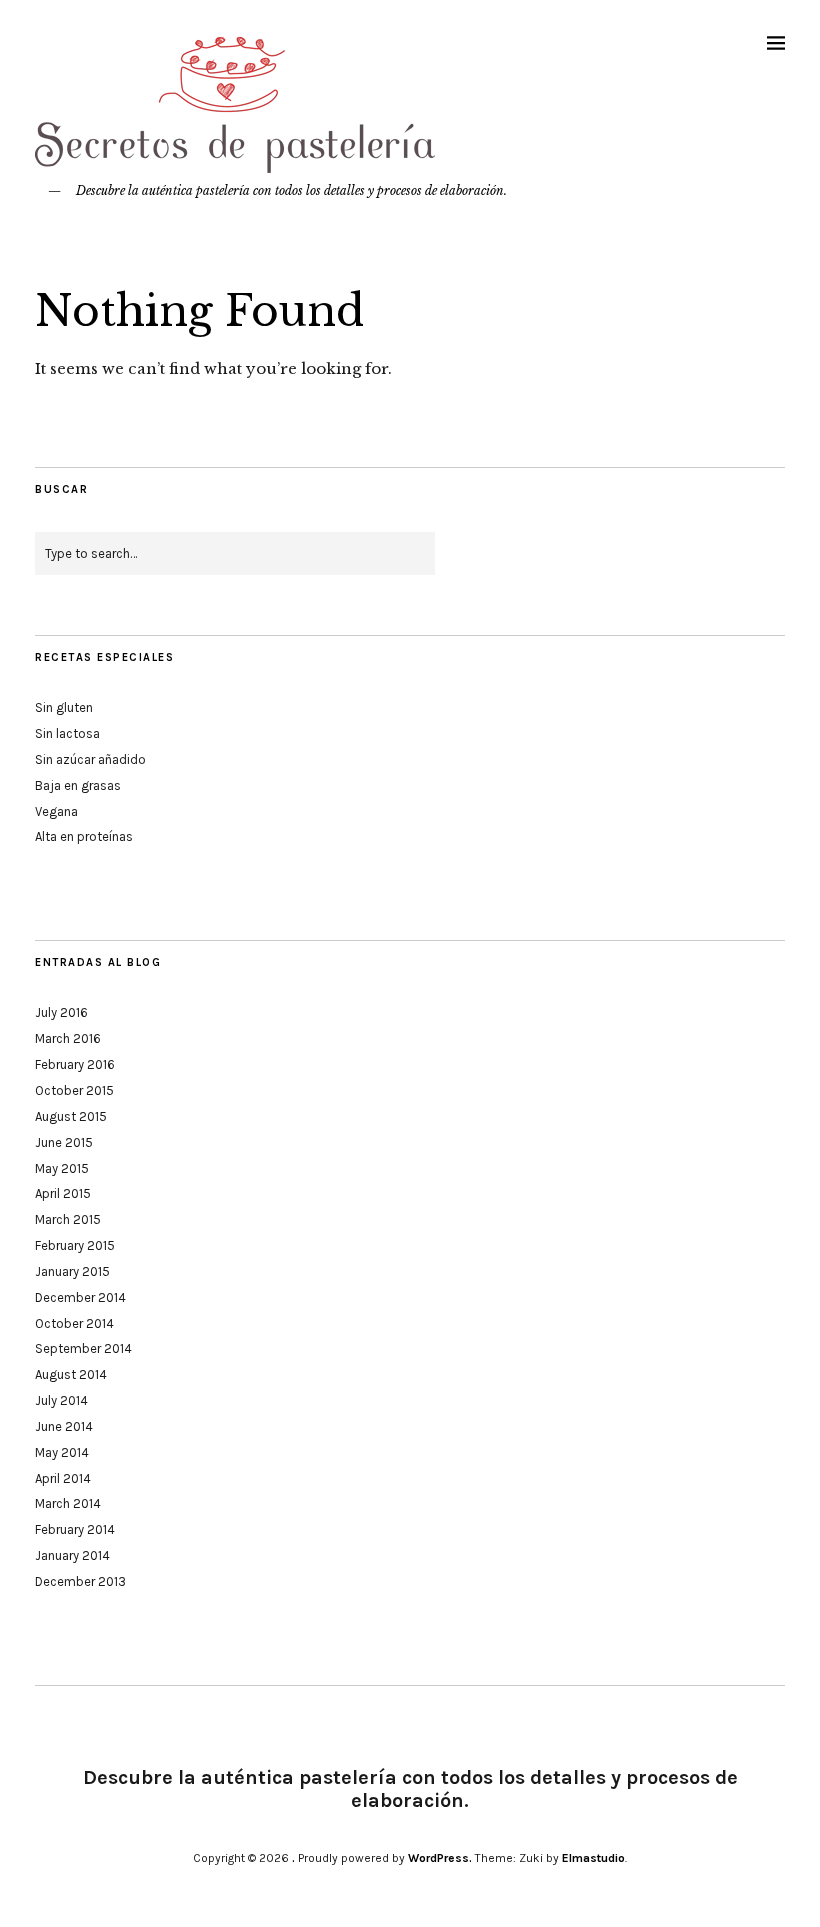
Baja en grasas (78, 785)
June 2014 (64, 1426)
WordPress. (440, 1858)
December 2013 (80, 1581)
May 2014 (62, 1452)
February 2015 (75, 1245)
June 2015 (64, 1142)
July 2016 (61, 1012)
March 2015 (68, 1219)
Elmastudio (593, 1858)
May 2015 (62, 1168)
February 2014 (75, 1529)
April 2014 (63, 1478)
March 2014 (68, 1503)
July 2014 (61, 1400)
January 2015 (72, 1271)
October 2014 (74, 1323)
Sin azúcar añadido (90, 759)
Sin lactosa (67, 733)
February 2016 (75, 1064)
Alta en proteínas (84, 836)
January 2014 (72, 1555)
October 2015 (74, 1090)
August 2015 (71, 1116)
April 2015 (63, 1193)
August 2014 (71, 1374)
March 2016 (68, 1038)
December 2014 (80, 1297)
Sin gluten (64, 707)
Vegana (56, 811)
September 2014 (83, 1348)
